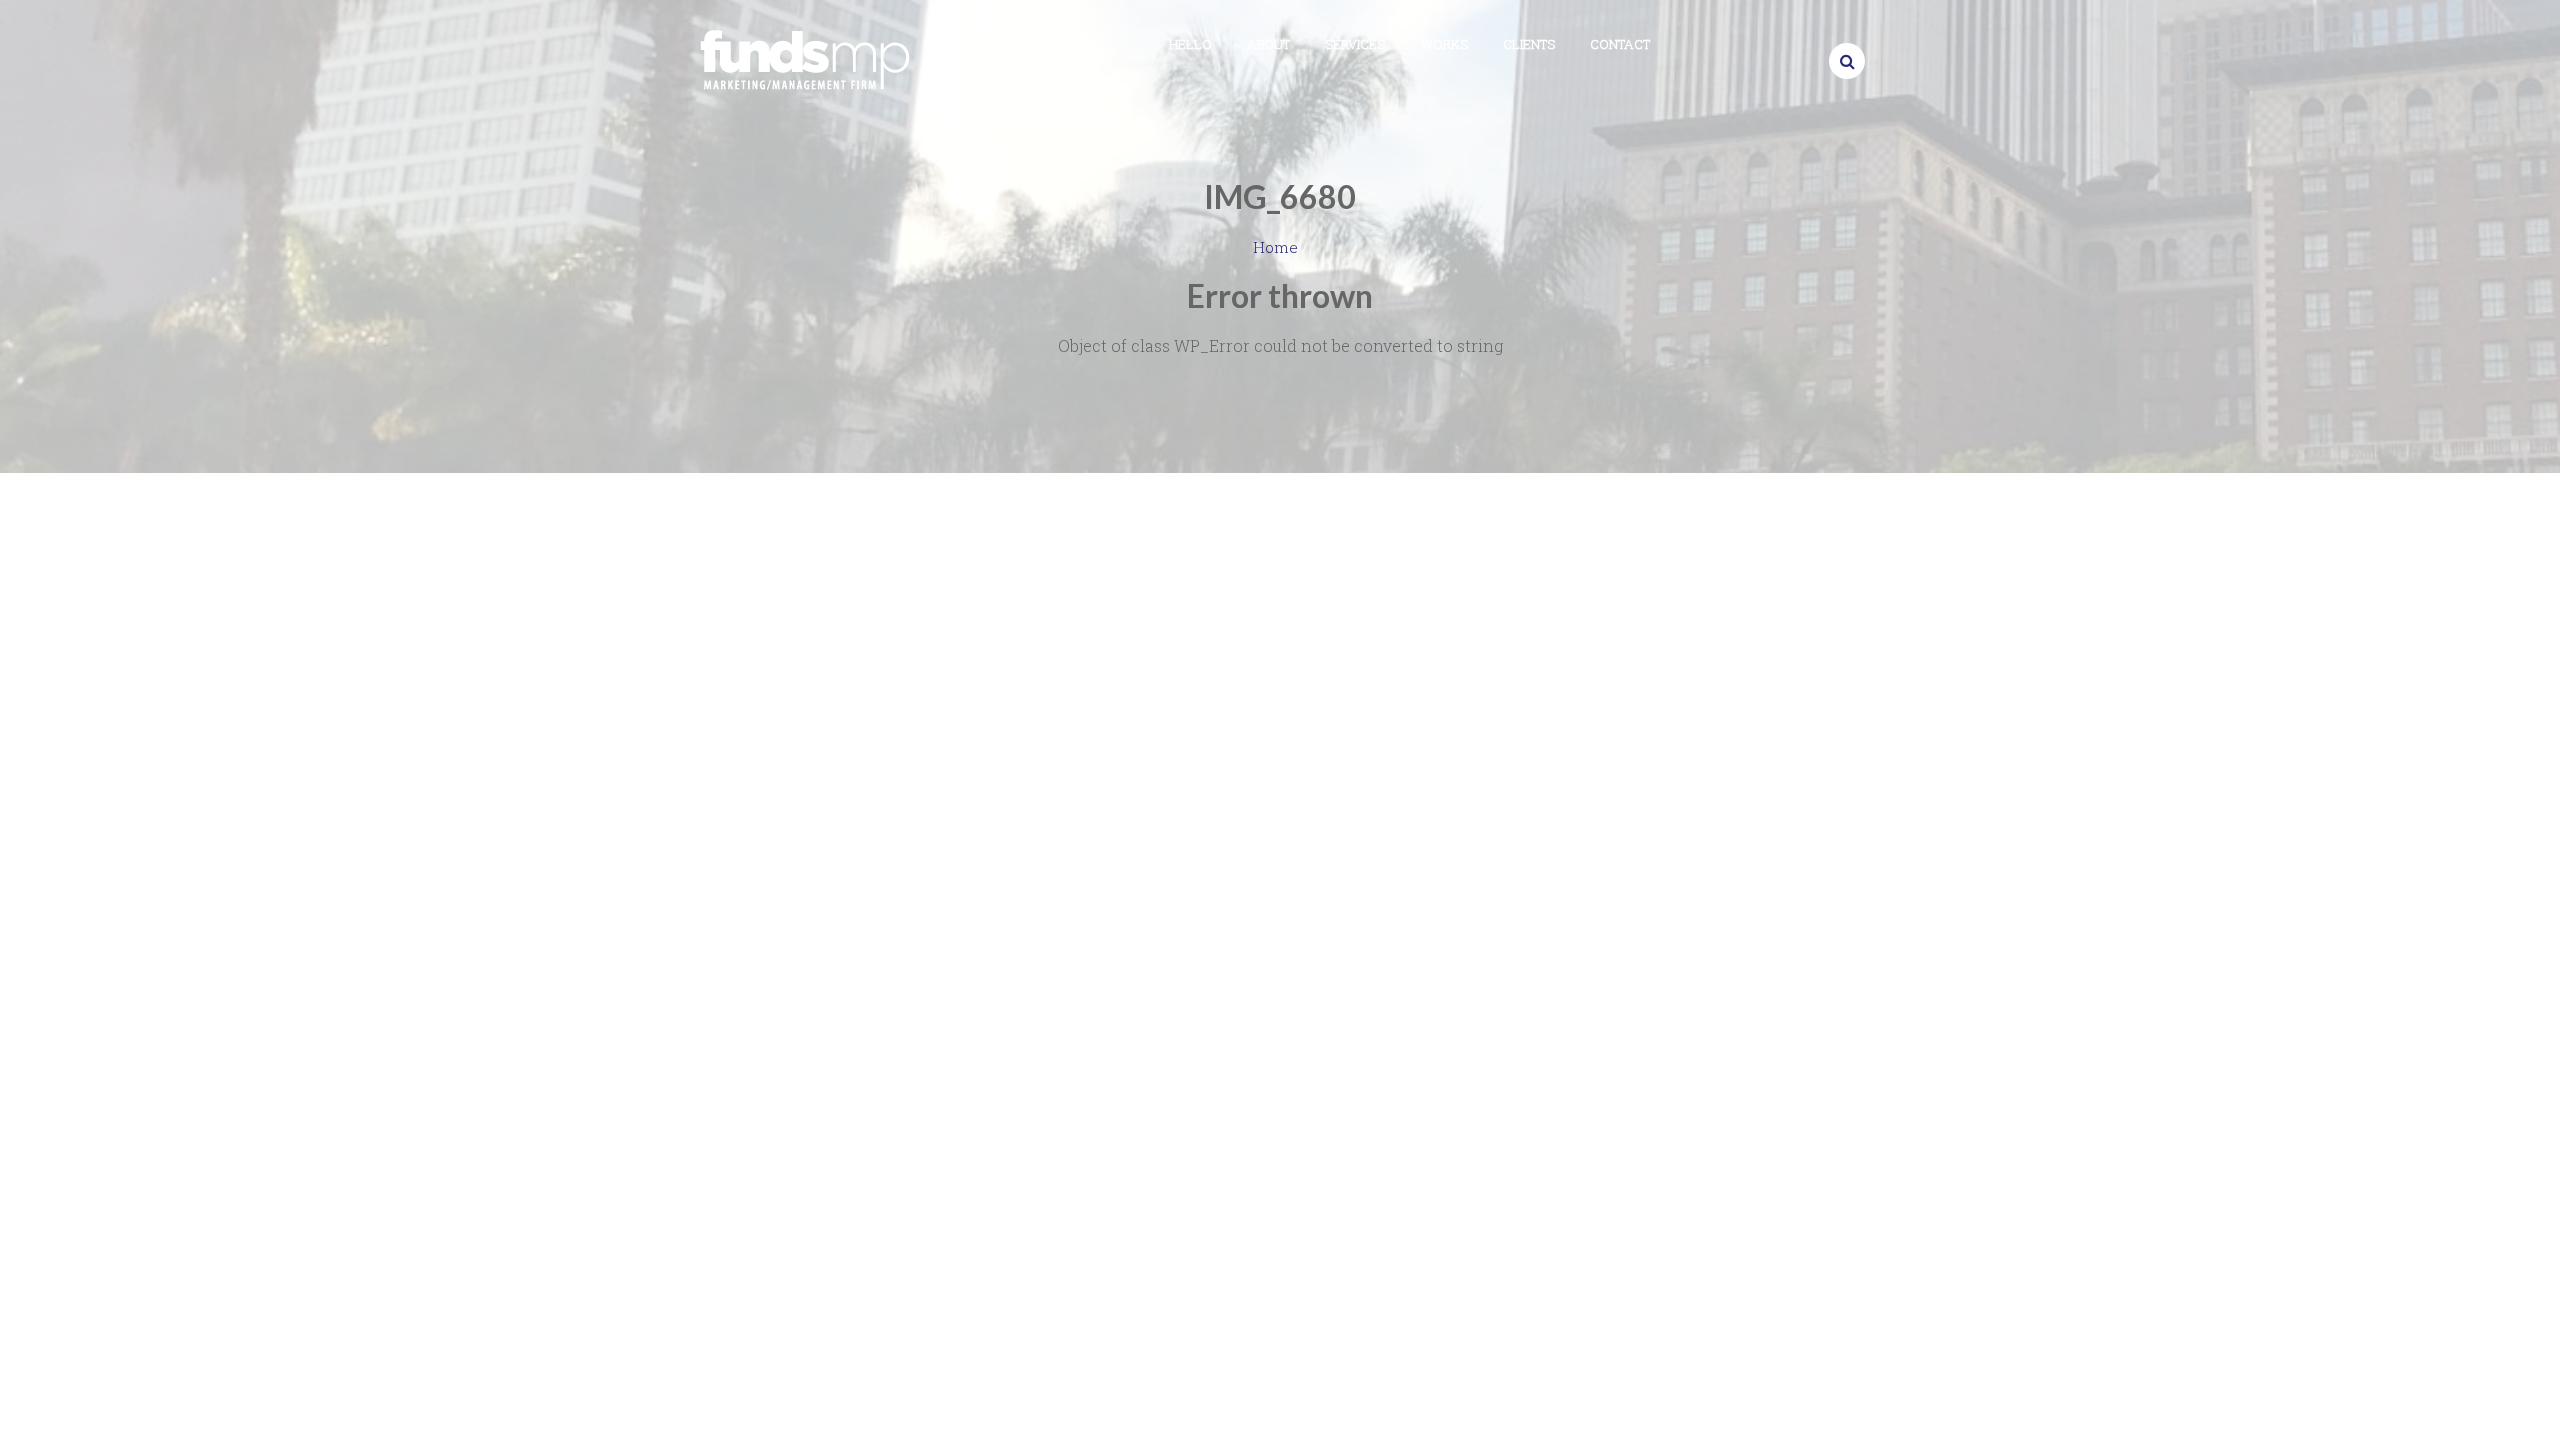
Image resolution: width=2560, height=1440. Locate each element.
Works (1444, 44)
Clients (1529, 44)
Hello (1190, 44)
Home (1275, 247)
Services (1355, 44)
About (1268, 44)
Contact (1620, 44)
